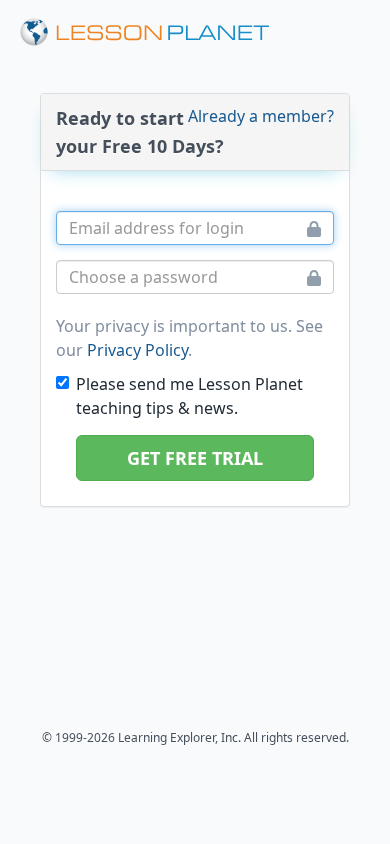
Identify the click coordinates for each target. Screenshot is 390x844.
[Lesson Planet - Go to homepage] (145, 32)
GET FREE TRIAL (195, 458)
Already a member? (261, 116)
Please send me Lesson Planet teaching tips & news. (189, 396)
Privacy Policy (137, 350)
